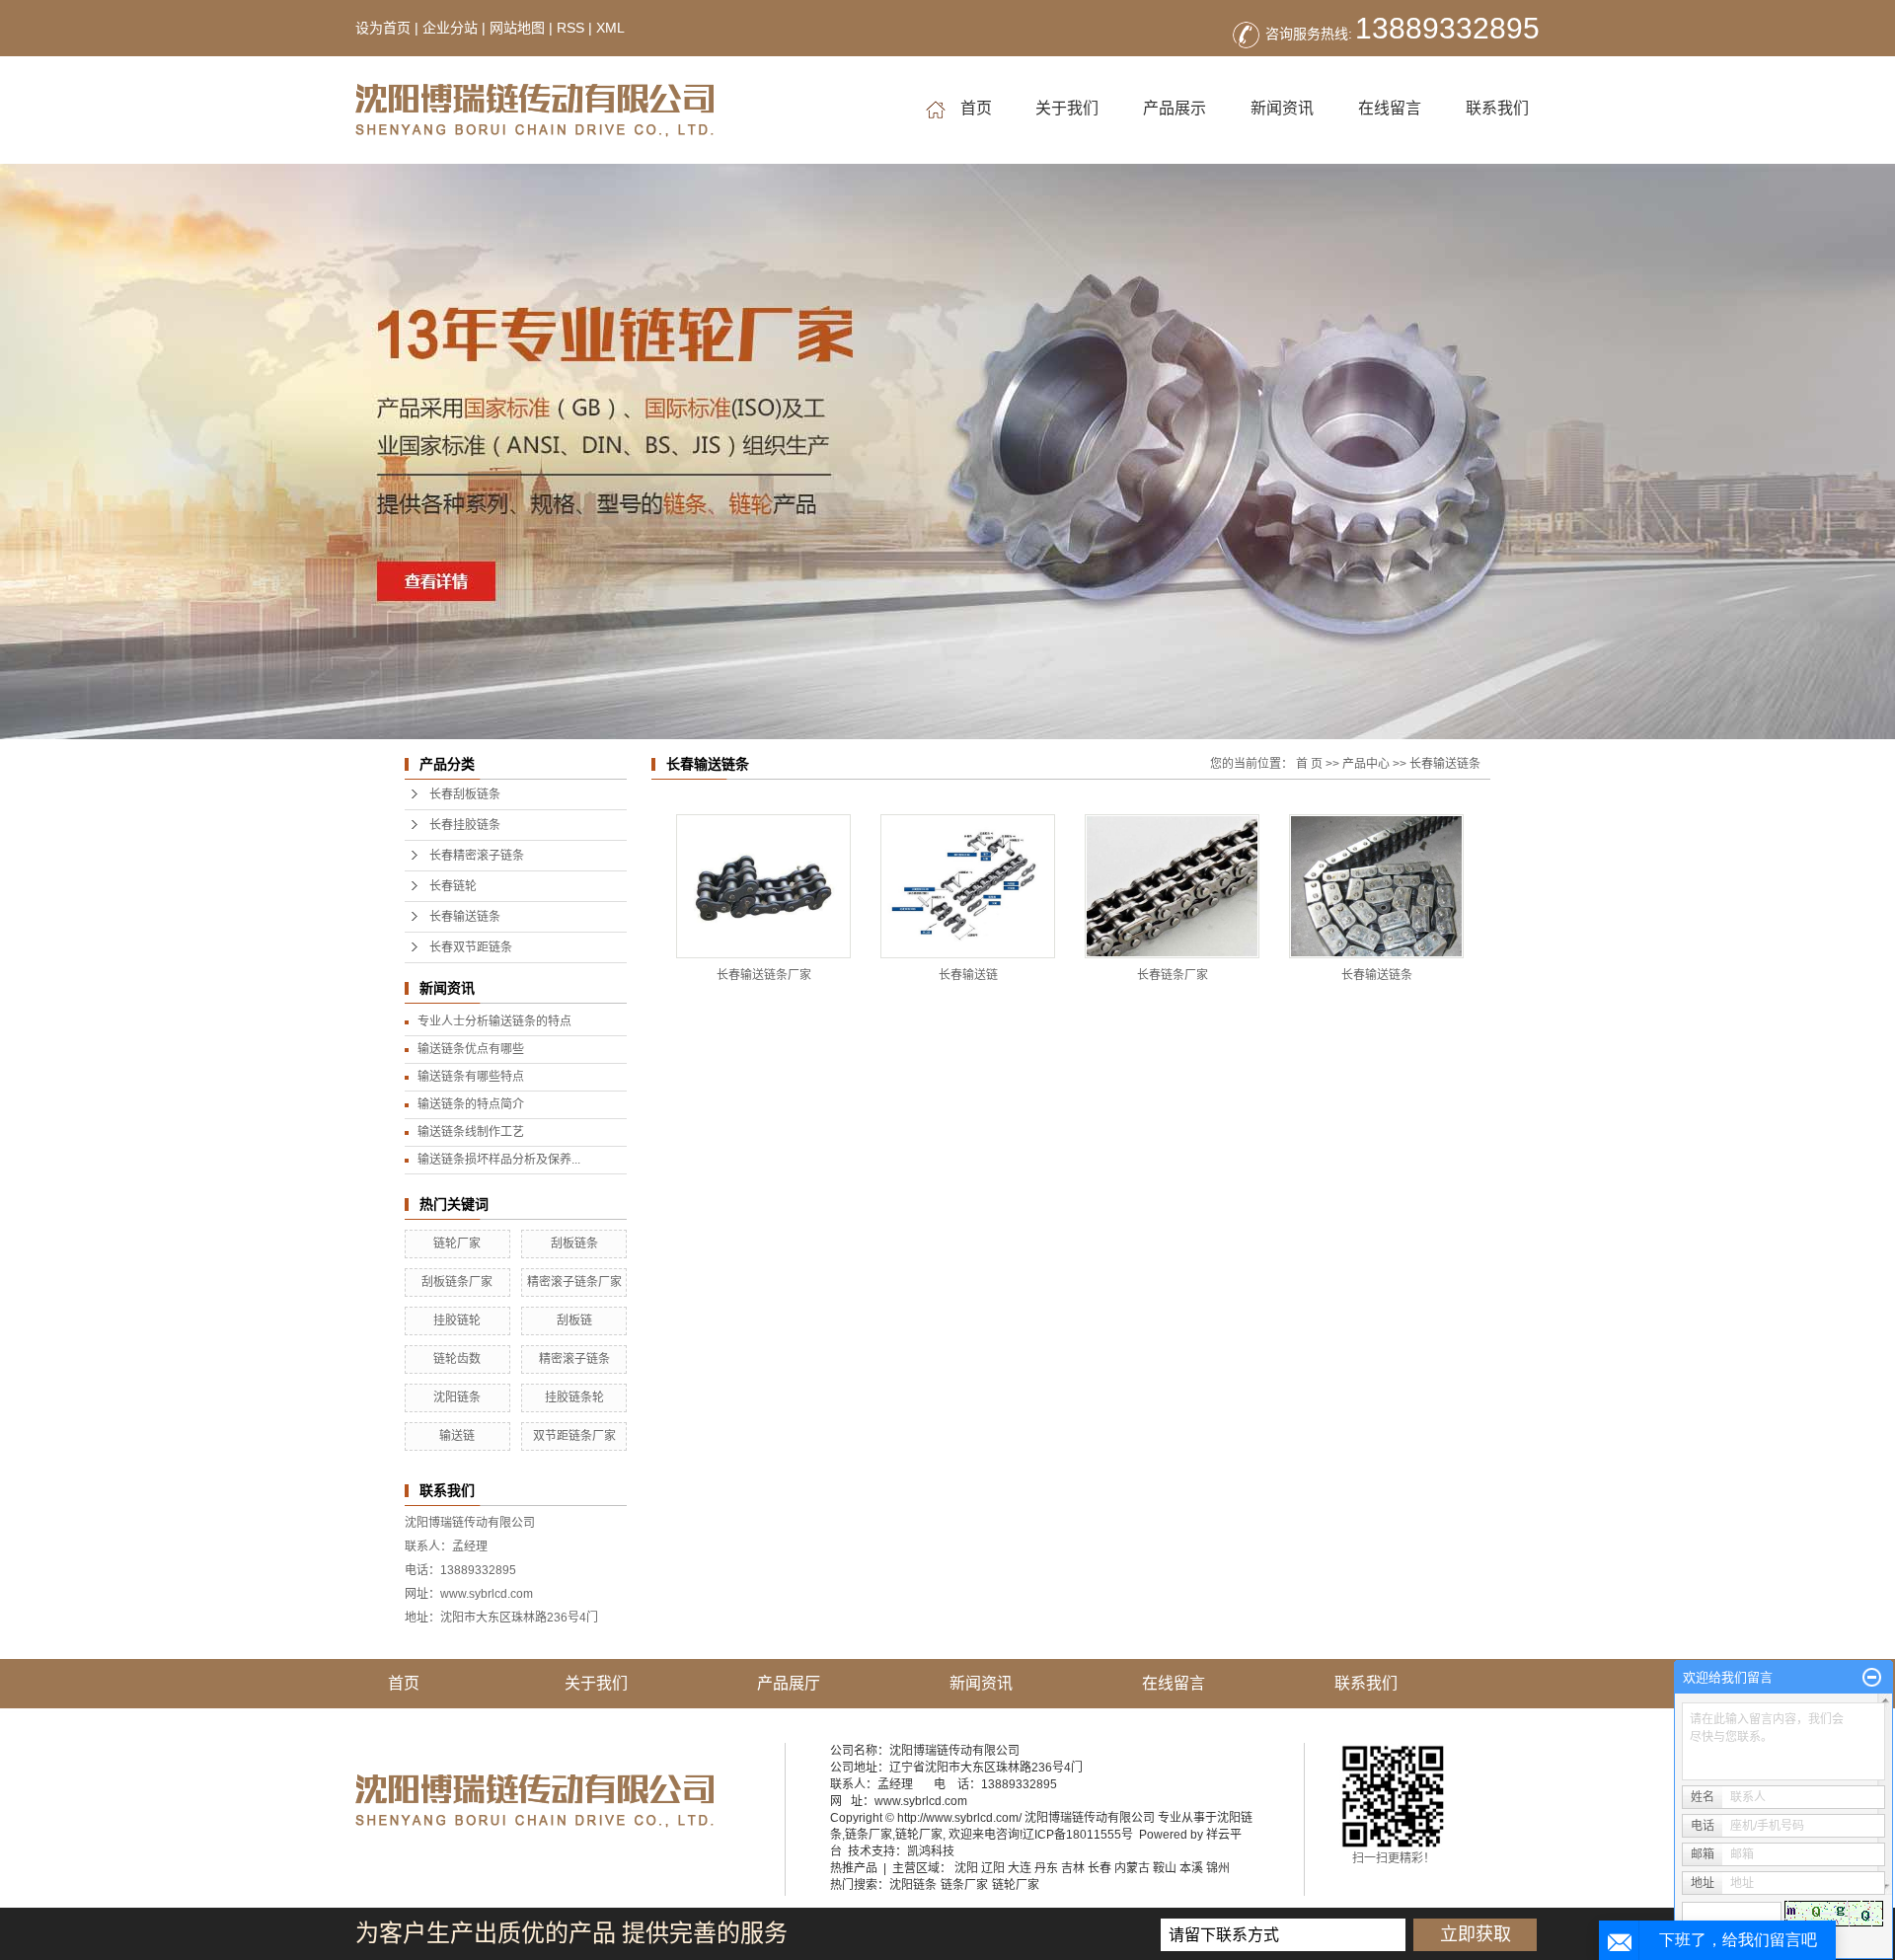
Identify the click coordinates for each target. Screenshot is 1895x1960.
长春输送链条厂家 (764, 975)
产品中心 (1366, 764)
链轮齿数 (457, 1359)
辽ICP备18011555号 (1078, 1835)
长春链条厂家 (1173, 975)
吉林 (1073, 1868)
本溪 (1191, 1868)
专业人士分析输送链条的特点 (494, 1021)
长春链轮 (453, 886)
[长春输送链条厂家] (763, 886)
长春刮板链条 (465, 794)
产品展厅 (789, 1683)
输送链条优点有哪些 (471, 1049)
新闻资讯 (1282, 108)
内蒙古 (1132, 1868)
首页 (974, 108)
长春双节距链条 (471, 947)
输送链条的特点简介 (471, 1104)
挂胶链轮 (457, 1320)
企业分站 (450, 28)
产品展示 (1175, 108)
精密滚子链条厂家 (574, 1282)
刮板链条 (574, 1244)
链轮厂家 (457, 1244)
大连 (1020, 1868)
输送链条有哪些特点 (471, 1077)
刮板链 (574, 1320)
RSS (570, 28)
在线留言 (1390, 108)
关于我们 (1067, 108)
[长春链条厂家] (1172, 886)
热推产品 (854, 1868)
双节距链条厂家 (574, 1436)
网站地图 (517, 28)
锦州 (1218, 1868)
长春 (1099, 1868)
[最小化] (1872, 1678)
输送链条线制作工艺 (471, 1132)
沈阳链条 (457, 1397)
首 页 (1309, 764)
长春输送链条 (465, 917)
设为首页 (383, 28)
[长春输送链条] (1376, 886)
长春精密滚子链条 (477, 856)
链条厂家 (869, 1835)
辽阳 (993, 1868)
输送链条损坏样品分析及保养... (499, 1160)
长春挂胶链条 (465, 825)
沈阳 (966, 1868)
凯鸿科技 (931, 1851)
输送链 (457, 1436)
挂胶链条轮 (574, 1397)
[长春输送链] (968, 886)
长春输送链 (968, 975)
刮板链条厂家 (457, 1282)
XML (610, 28)
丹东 (1046, 1868)
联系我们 (1497, 108)
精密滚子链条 (574, 1359)
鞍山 (1165, 1868)
